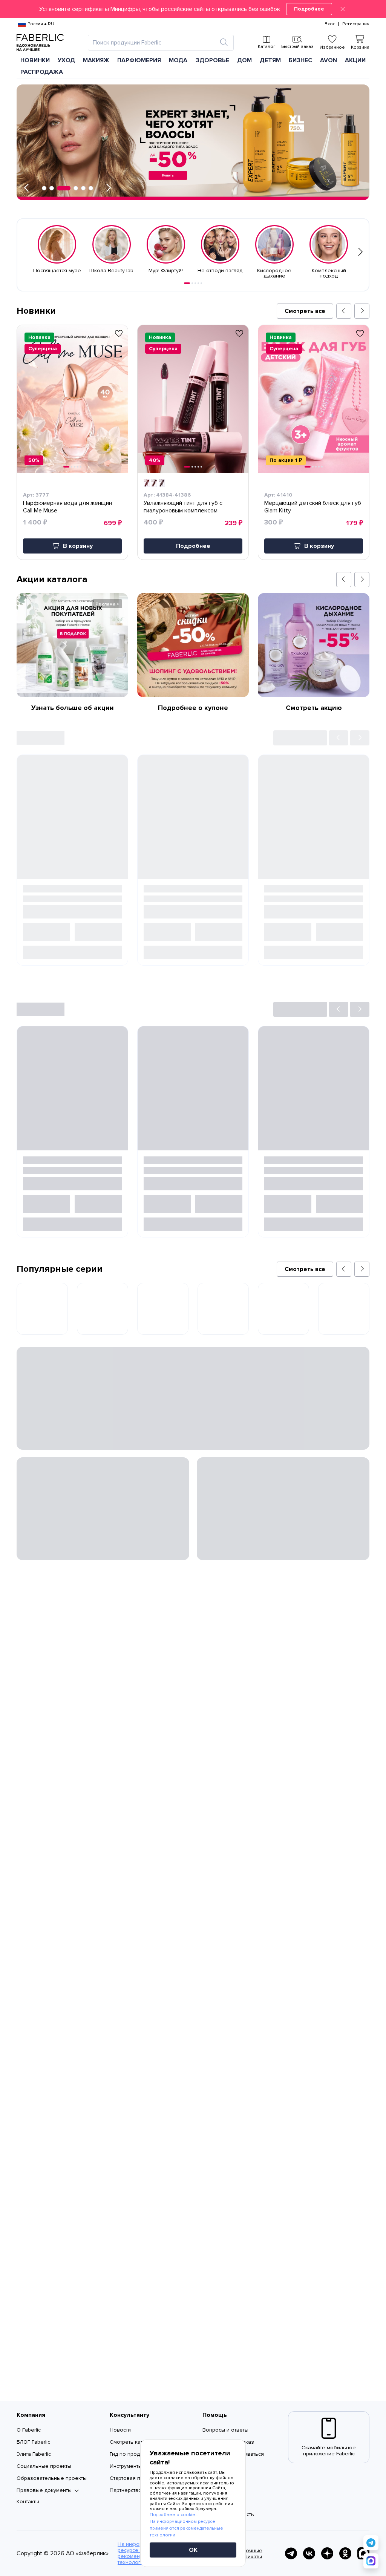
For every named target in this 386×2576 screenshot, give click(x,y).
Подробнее (309, 9)
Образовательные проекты (52, 2478)
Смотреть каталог (132, 2442)
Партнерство (126, 2490)
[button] (193, 9)
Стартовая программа (137, 2478)
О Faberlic (29, 2430)
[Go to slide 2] (192, 283)
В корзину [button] (78, 546)
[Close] (343, 9)
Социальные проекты (44, 2466)
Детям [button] (270, 60)
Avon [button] (329, 60)
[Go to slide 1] (187, 283)
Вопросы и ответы (225, 2430)
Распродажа (42, 72)
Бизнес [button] (300, 60)
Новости (120, 2430)
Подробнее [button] (193, 546)
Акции (355, 60)
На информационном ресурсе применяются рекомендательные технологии (186, 2528)
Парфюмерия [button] (139, 60)
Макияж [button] (96, 60)
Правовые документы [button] (44, 2490)
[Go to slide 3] (195, 283)
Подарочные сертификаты (246, 2554)
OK (193, 2550)
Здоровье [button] (212, 60)
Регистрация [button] (356, 24)
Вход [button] (330, 24)
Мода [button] (178, 60)
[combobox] (154, 43)
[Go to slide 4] (198, 283)
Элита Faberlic (34, 2454)
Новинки (35, 60)
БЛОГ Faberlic (33, 2442)
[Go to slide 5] (201, 283)
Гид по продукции (132, 2454)
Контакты (28, 2502)
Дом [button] (244, 60)
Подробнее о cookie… (174, 2515)
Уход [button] (66, 60)
